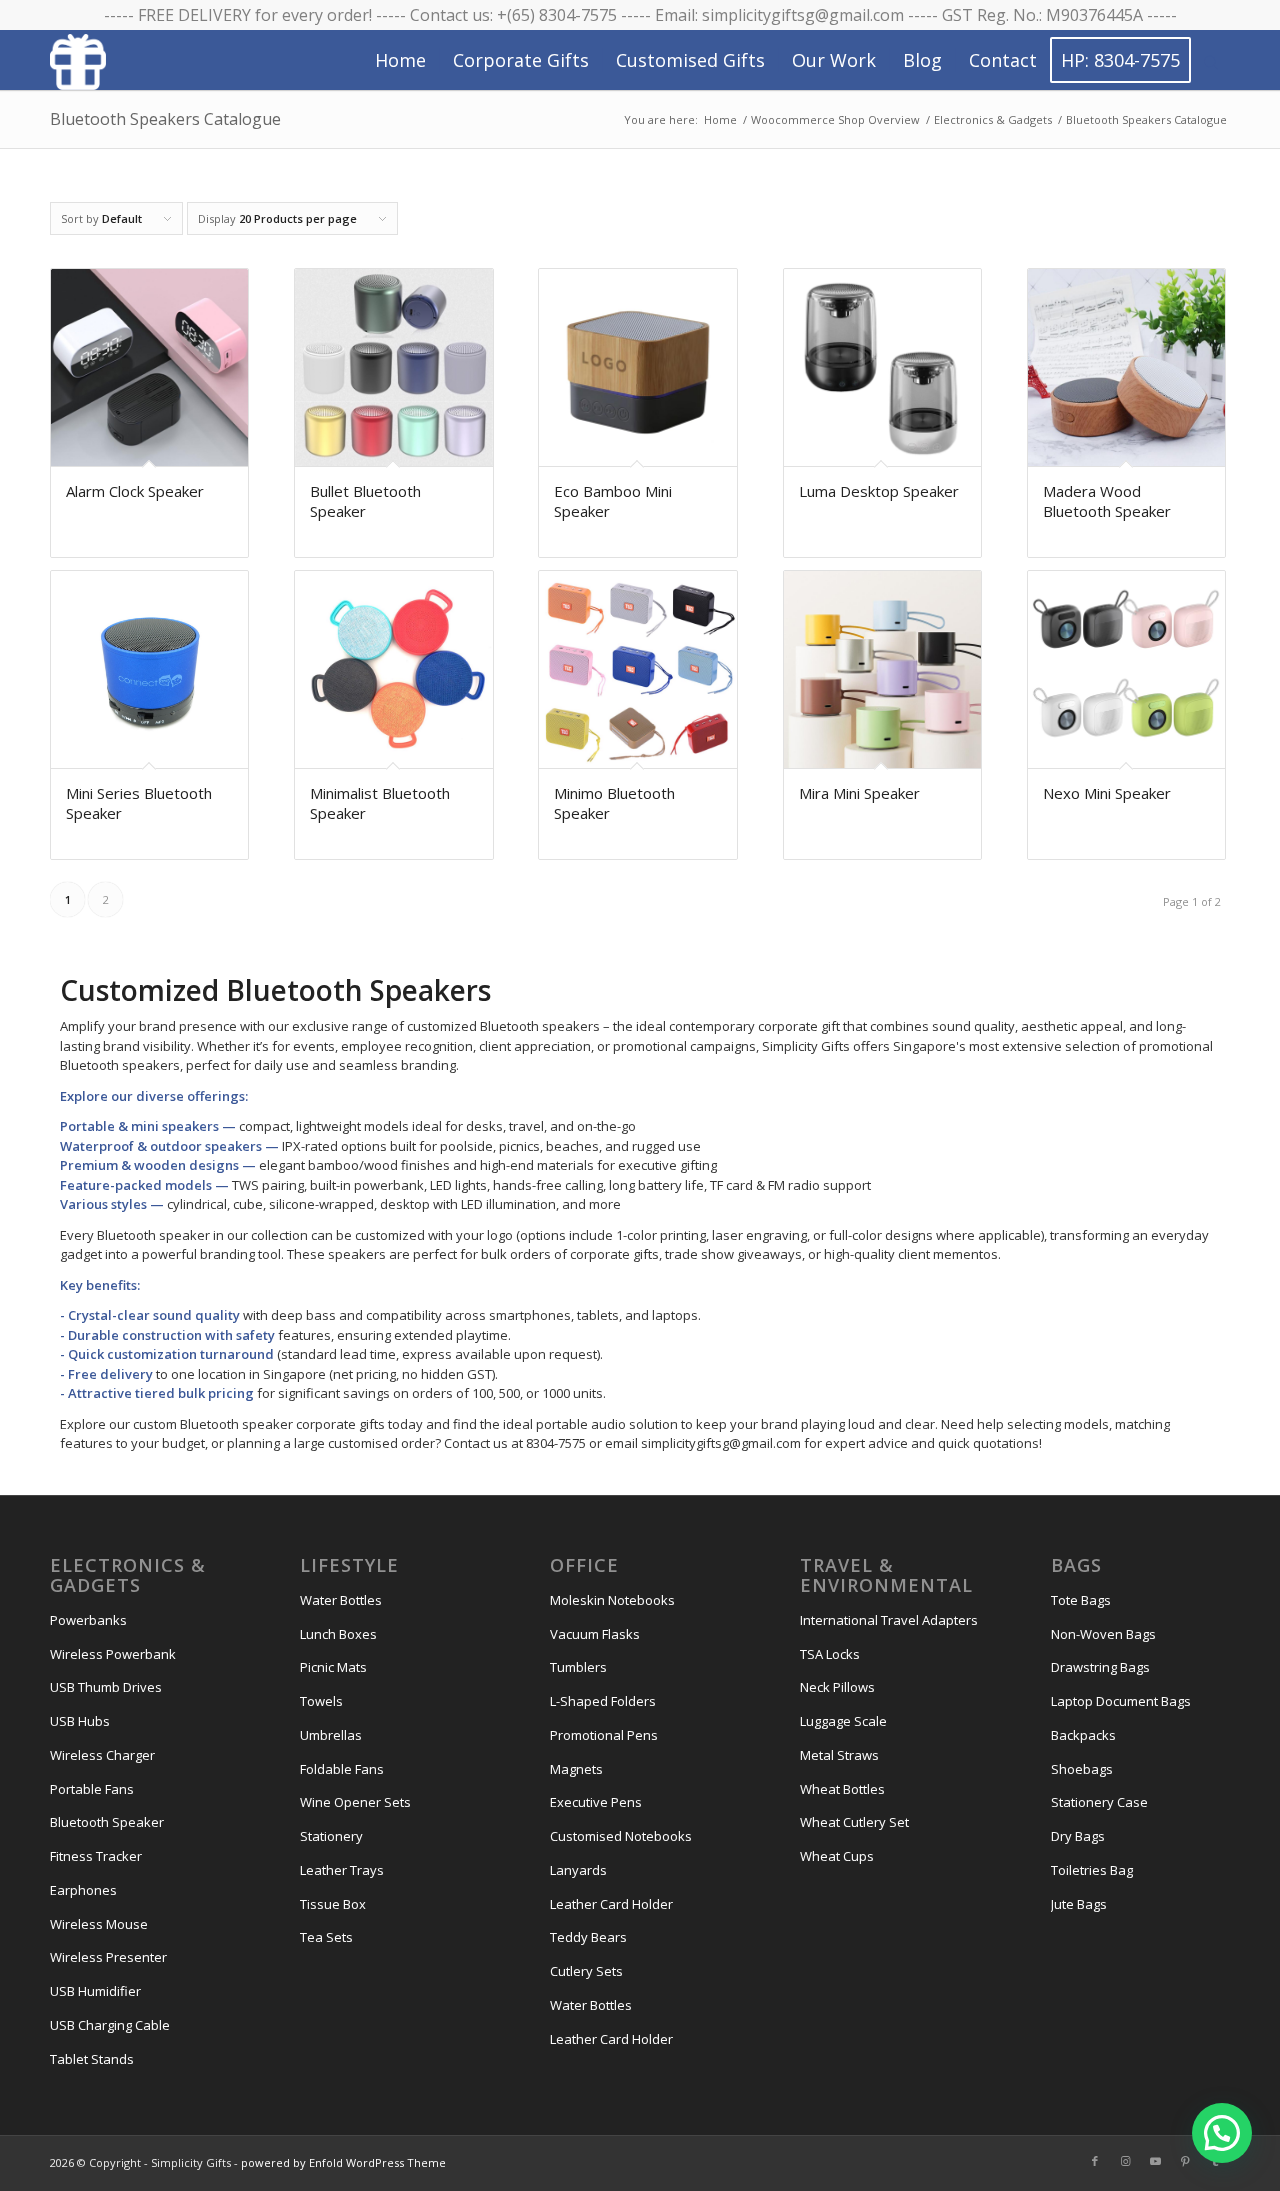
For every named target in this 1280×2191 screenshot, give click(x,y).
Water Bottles (341, 1600)
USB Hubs (80, 1721)
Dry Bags (1078, 1836)
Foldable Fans (342, 1769)
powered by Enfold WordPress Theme (343, 2162)
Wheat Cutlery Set (854, 1822)
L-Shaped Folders (603, 1701)
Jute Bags (1079, 1904)
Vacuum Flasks (595, 1634)
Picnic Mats (333, 1667)
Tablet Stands (92, 2059)
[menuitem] (400, 60)
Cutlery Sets (586, 1971)
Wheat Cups (837, 1856)
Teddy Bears (588, 1937)
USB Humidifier (95, 1991)
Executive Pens (596, 1802)
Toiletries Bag (1092, 1870)
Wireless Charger (102, 1755)
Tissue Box (333, 1904)
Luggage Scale (843, 1721)
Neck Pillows (837, 1687)
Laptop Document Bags (1121, 1701)
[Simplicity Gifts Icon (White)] (78, 61)
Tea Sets (326, 1937)
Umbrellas (331, 1735)
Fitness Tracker (96, 1856)
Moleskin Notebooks (612, 1600)
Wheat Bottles (842, 1789)
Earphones (83, 1890)
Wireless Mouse (99, 1924)
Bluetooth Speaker (107, 1822)
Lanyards (578, 1870)
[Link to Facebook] (1095, 2161)
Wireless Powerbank (113, 1654)
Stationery (331, 1836)
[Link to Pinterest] (1185, 2161)
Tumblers (578, 1667)
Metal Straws (839, 1755)
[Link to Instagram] (1125, 2161)
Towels (321, 1701)
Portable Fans (92, 1789)
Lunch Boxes (338, 1634)
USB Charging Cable (110, 2025)
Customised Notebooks (621, 1836)
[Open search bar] (1211, 61)
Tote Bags (1081, 1600)
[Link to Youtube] (1155, 2161)
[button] (1222, 2133)
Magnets (576, 1769)
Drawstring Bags (1100, 1667)
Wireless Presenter (108, 1957)
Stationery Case (1099, 1802)
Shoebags (1082, 1769)
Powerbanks (88, 1620)
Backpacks (1083, 1735)
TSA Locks (830, 1654)
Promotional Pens (604, 1735)
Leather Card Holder (611, 1904)
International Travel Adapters (889, 1620)
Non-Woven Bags (1103, 1634)
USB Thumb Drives (106, 1687)
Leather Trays (342, 1870)
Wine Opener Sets (355, 1802)
